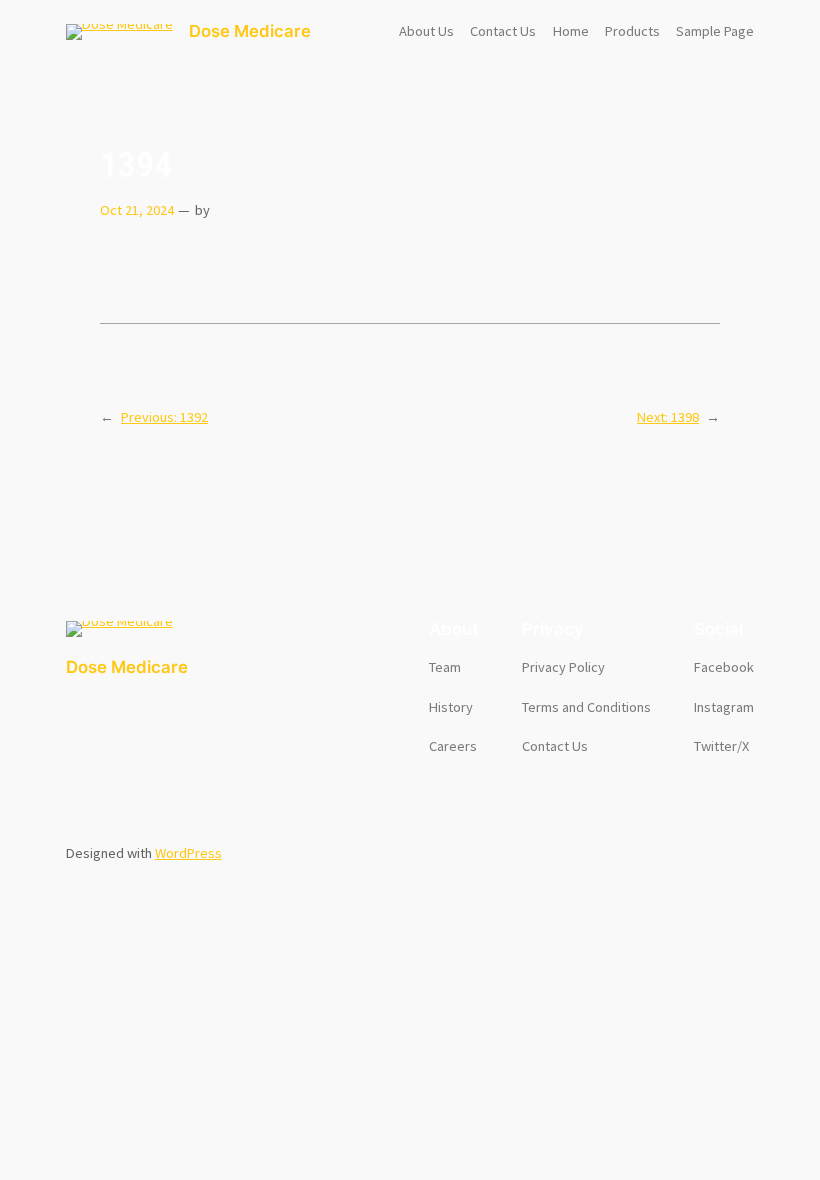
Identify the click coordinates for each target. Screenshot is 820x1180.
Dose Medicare (250, 31)
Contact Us (503, 31)
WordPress (188, 853)
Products (632, 31)
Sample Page (715, 31)
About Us (426, 31)
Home (571, 31)
